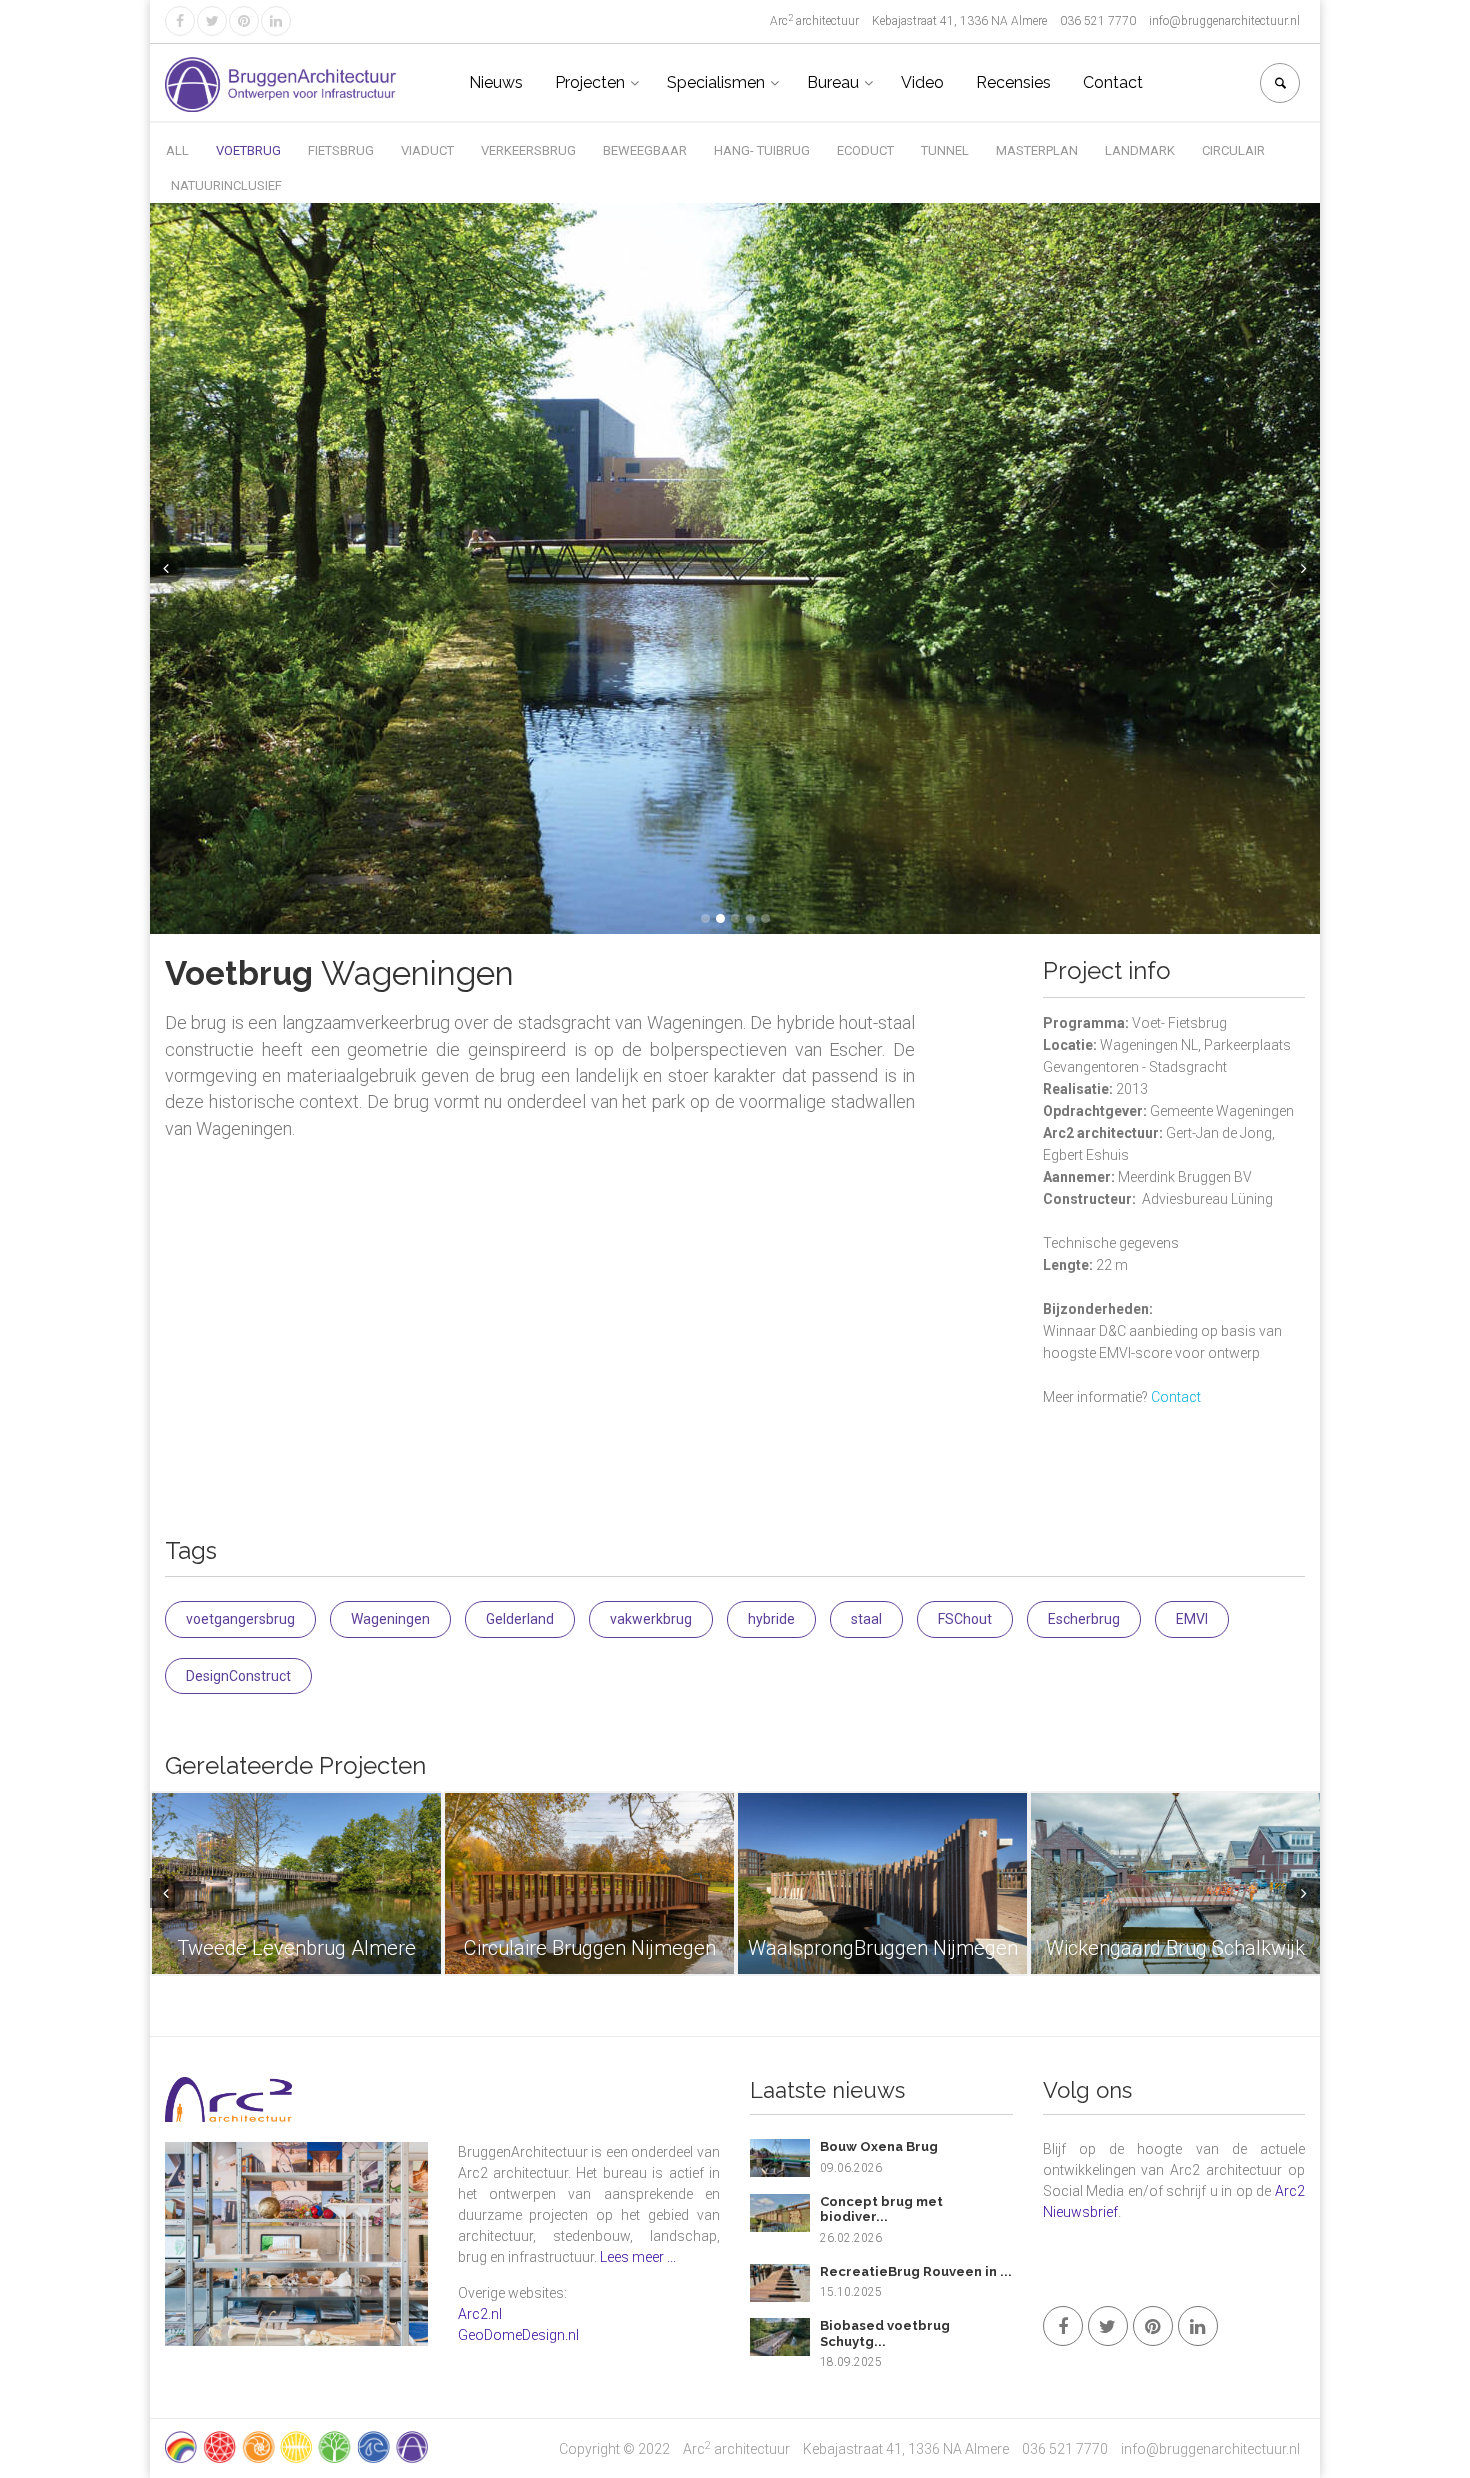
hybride (771, 1619)
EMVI (1192, 1619)
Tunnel (945, 150)
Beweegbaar (645, 150)
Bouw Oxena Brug (879, 2146)
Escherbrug (1084, 1619)
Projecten (590, 82)
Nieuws (496, 82)
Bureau (833, 82)
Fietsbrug (341, 150)
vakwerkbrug (651, 1619)
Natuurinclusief (226, 185)
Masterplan (1037, 150)
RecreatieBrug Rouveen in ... (916, 2271)
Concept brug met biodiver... (881, 2209)
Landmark (1140, 150)
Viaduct (427, 150)
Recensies (1013, 82)
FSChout (965, 1619)
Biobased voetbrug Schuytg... (885, 2333)
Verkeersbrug (528, 150)
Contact (1113, 82)
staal (866, 1619)
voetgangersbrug (240, 1619)
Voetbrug (248, 150)
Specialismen (716, 82)
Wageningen (390, 1619)
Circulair (1233, 150)
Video (922, 82)
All (177, 150)
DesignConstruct (238, 1676)
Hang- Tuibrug (762, 150)
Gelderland (520, 1619)
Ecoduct (865, 150)
